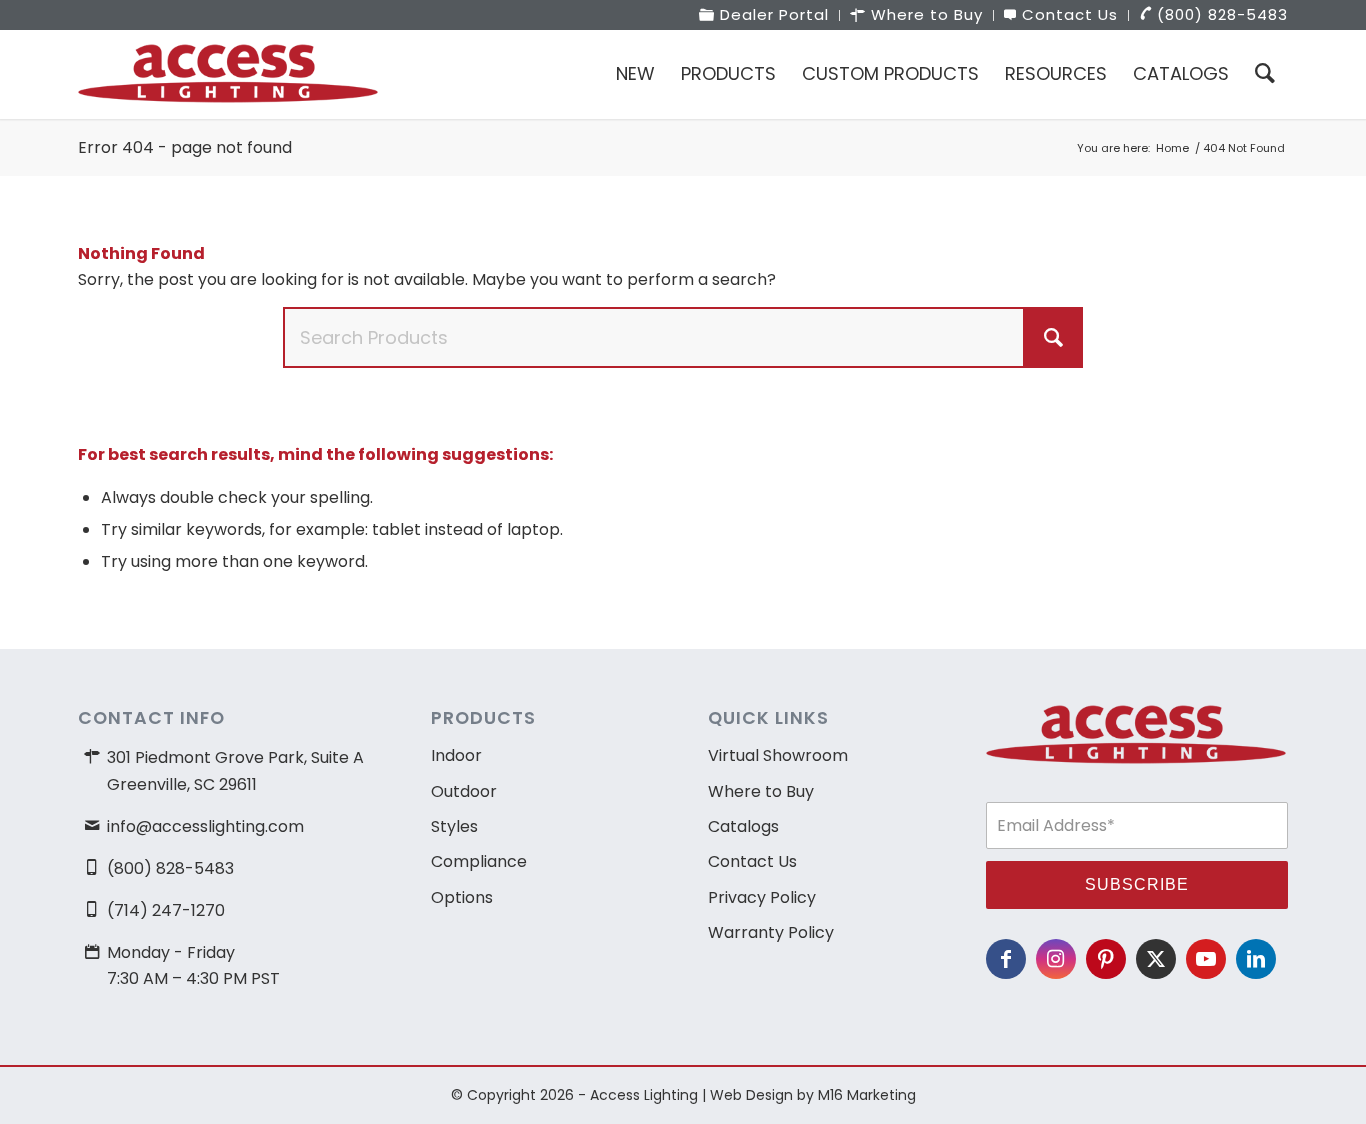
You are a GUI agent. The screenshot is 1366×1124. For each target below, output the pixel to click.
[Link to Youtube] (1206, 959)
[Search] (1265, 74)
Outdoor (464, 791)
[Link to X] (1156, 959)
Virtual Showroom (778, 755)
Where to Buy (761, 791)
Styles (454, 826)
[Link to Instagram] (1056, 959)
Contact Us (752, 861)
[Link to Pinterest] (1106, 959)
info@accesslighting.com (205, 826)
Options (462, 897)
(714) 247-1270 (166, 910)
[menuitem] (764, 15)
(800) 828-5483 (170, 868)
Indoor (456, 755)
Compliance (479, 861)
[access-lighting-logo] (228, 74)
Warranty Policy (771, 932)
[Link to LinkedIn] (1256, 959)
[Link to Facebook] (1006, 959)
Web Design (751, 1095)
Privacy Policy (762, 897)
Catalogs (743, 826)
